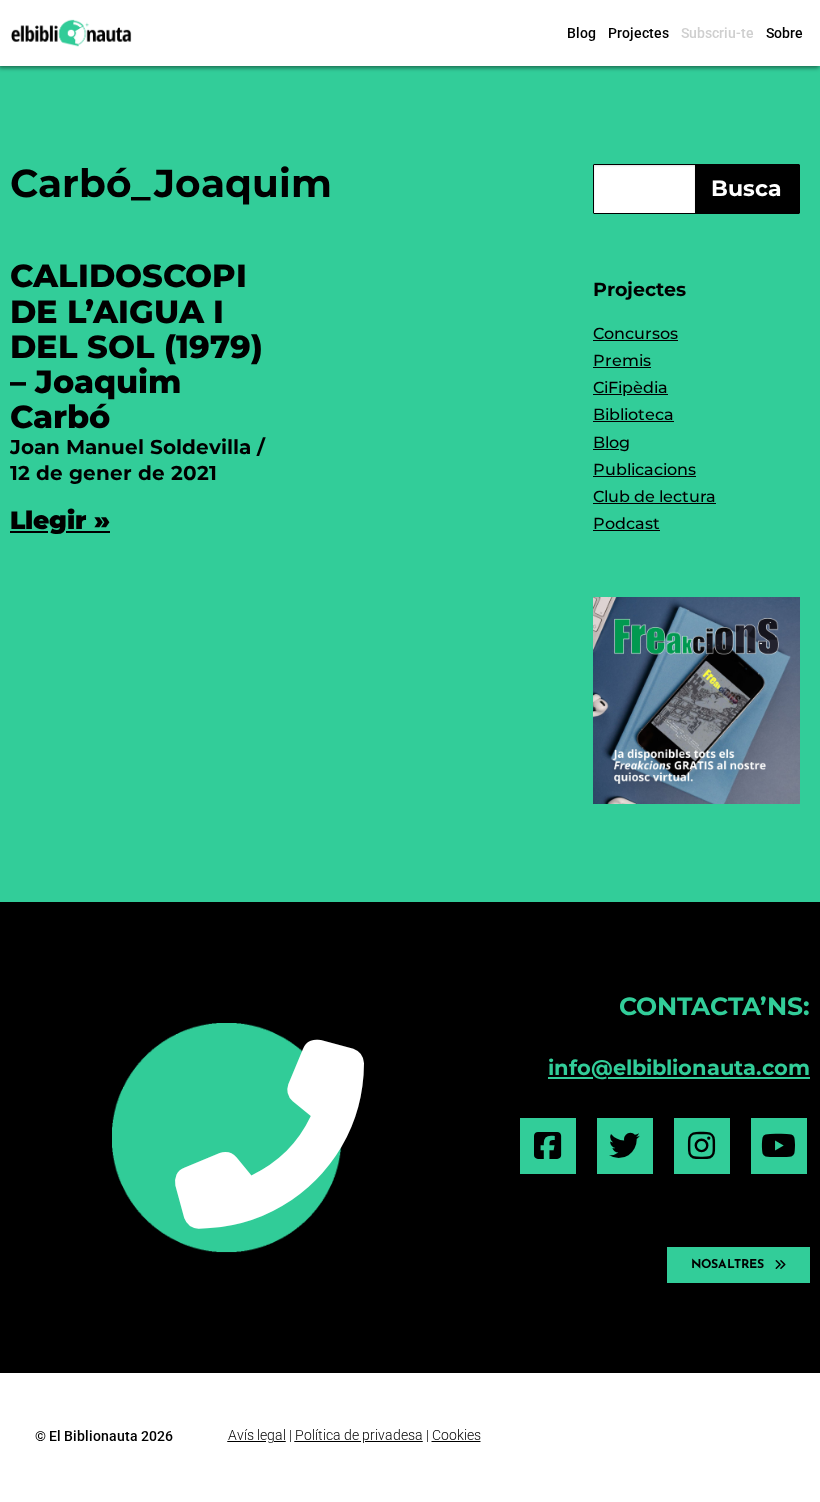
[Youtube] (779, 1146)
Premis (622, 360)
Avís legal (257, 1435)
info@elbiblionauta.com (679, 1067)
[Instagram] (702, 1146)
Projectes (638, 33)
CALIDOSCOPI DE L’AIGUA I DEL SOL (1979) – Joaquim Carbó (136, 346)
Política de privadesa (359, 1435)
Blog (581, 33)
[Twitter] (625, 1146)
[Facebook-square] (548, 1146)
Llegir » (60, 520)
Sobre (784, 33)
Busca (746, 188)
